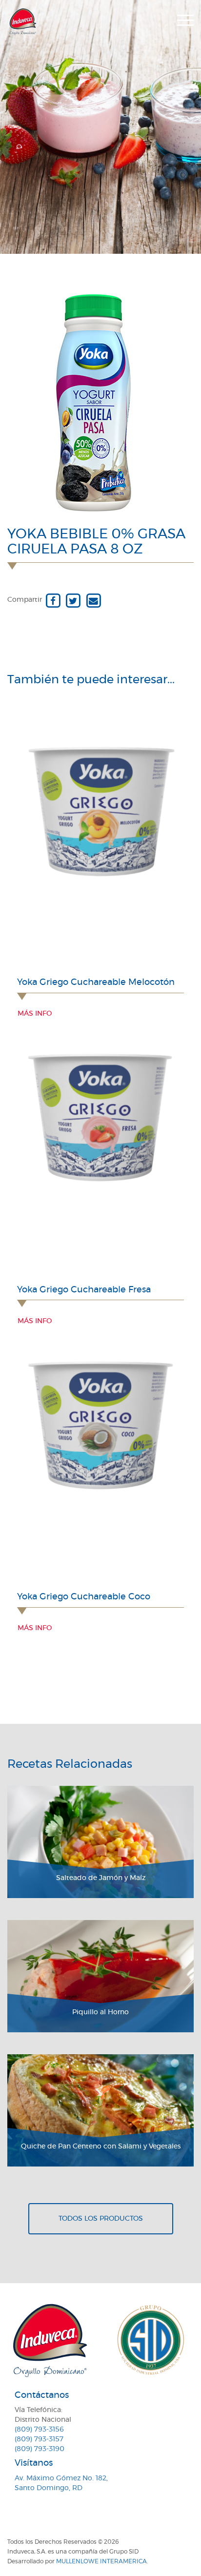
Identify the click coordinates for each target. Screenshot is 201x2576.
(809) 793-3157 (39, 2439)
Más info (35, 1014)
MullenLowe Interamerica (101, 2561)
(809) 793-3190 (40, 2449)
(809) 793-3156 (39, 2430)
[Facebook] (53, 600)
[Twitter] (73, 600)
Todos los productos (101, 2219)
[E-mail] (93, 600)
